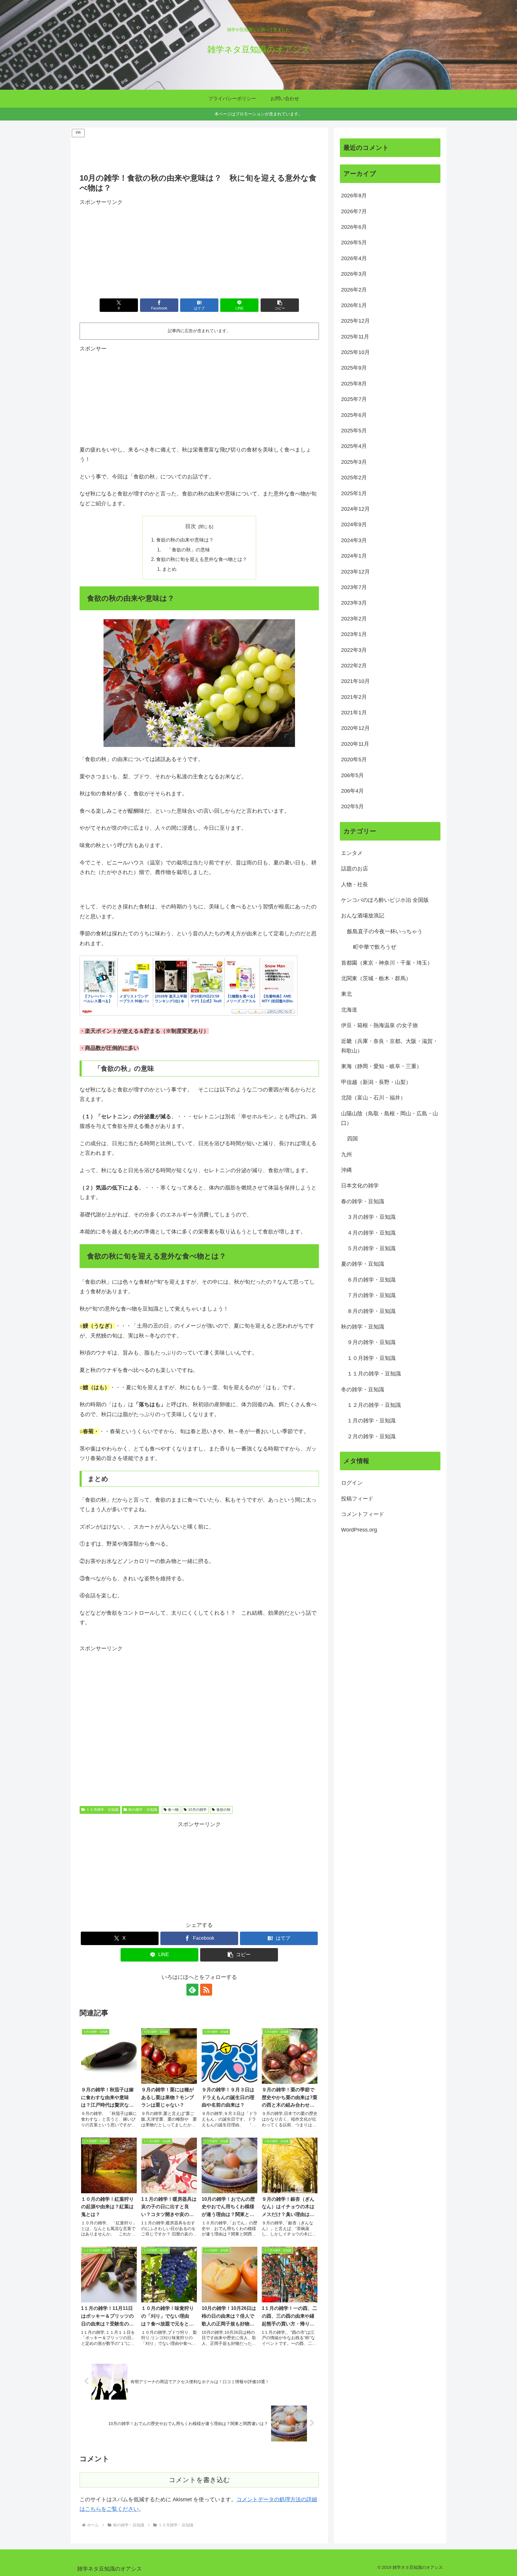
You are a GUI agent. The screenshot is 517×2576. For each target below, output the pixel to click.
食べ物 (173, 1810)
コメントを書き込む (199, 2480)
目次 (191, 526)
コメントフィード (363, 1514)
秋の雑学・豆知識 (143, 1810)
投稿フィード (357, 1499)
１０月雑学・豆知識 (102, 1810)
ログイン (352, 1483)
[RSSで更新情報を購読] (206, 1990)
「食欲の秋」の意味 (186, 550)
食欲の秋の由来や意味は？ (185, 540)
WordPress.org (359, 1530)
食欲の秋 (223, 1810)
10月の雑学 (197, 1810)
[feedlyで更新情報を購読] (192, 1990)
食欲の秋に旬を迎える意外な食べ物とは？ (202, 559)
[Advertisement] (199, 152)
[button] (280, 305)
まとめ (169, 569)
